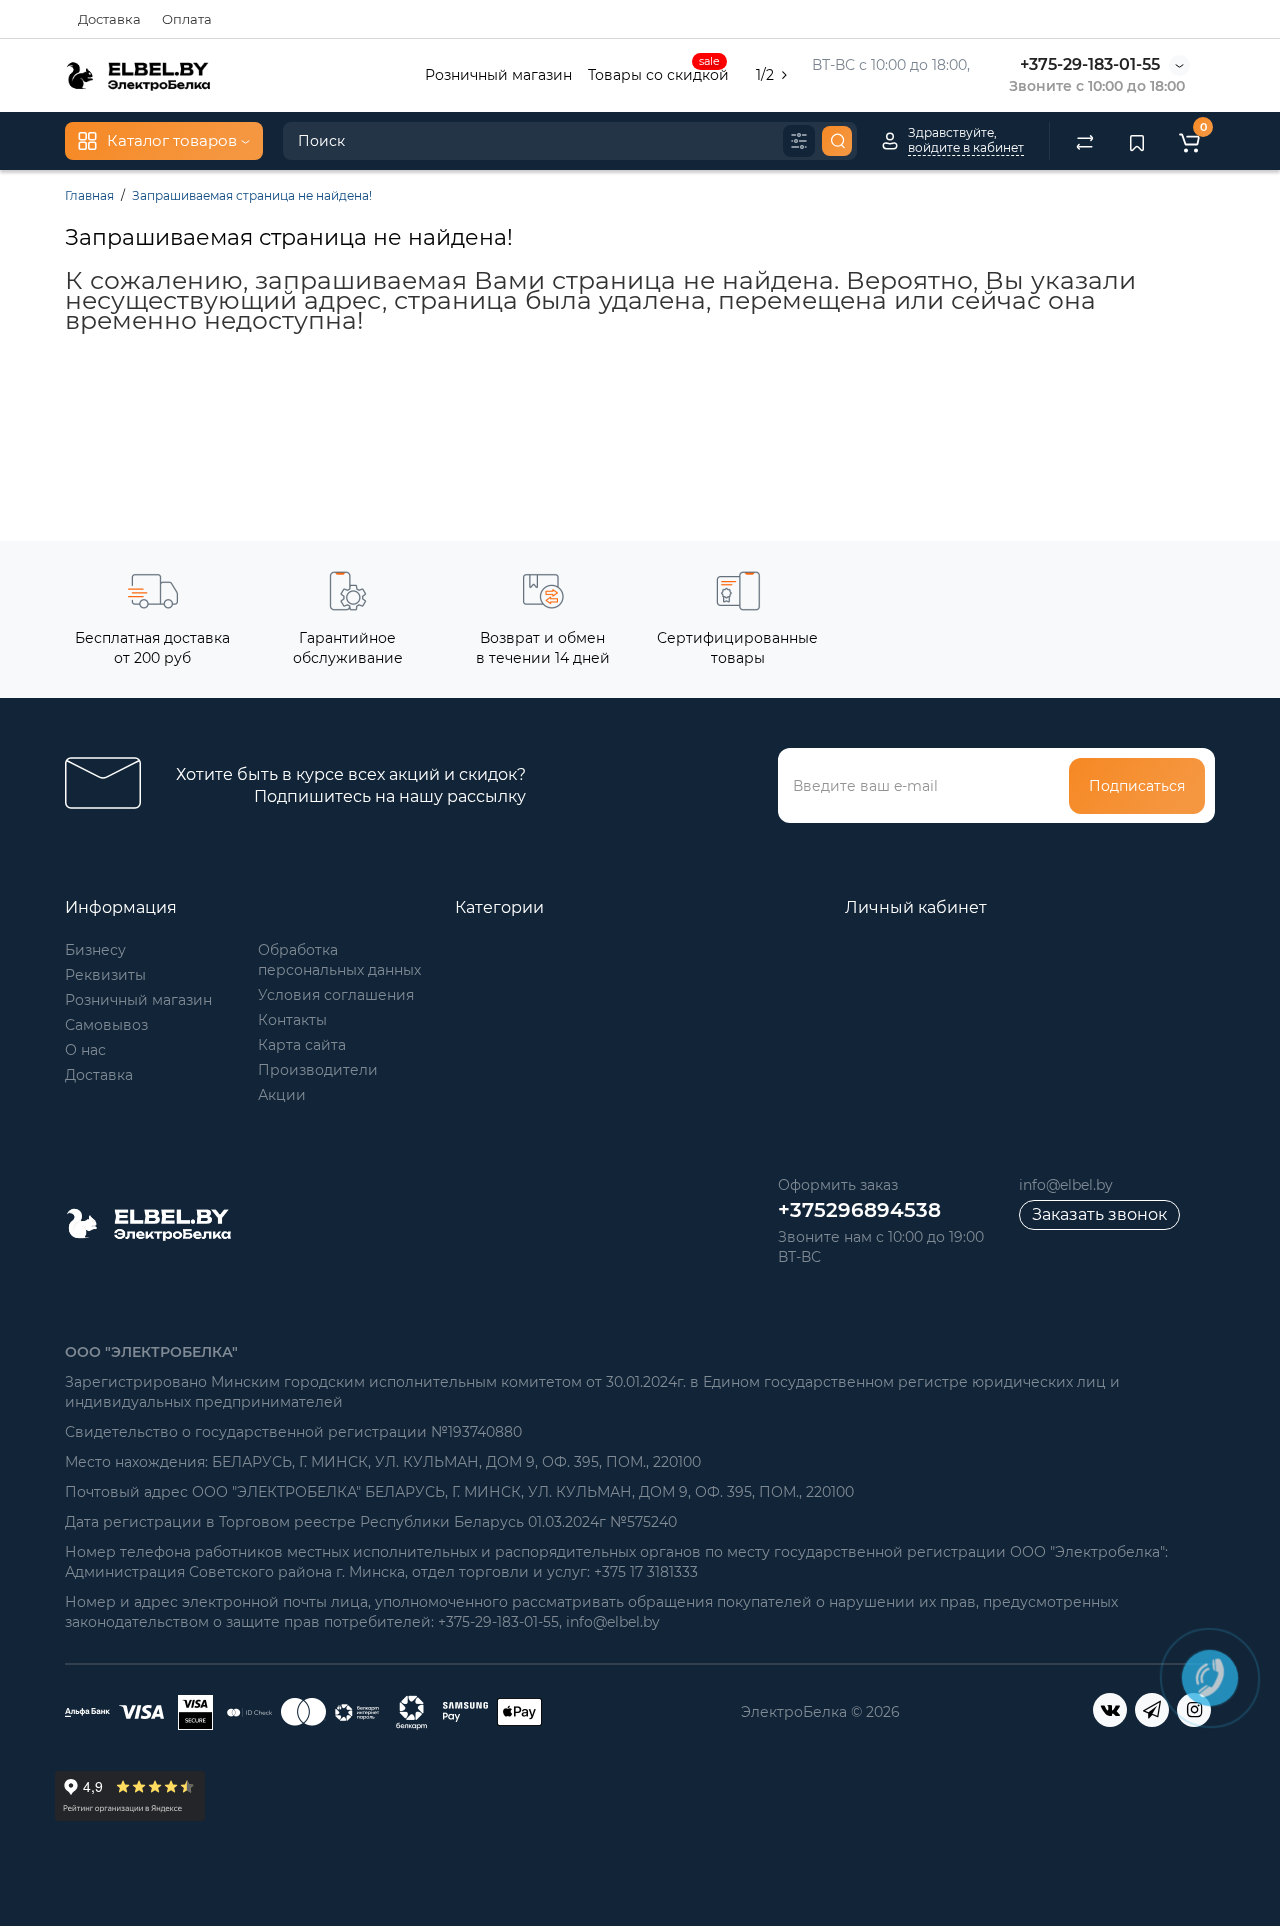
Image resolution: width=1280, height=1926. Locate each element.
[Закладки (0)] (1137, 141)
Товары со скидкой (658, 73)
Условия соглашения (336, 995)
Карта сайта (302, 1045)
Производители (318, 1070)
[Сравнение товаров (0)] (1085, 141)
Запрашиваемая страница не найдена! (252, 195)
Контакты (292, 1020)
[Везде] (799, 141)
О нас (85, 1050)
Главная (89, 195)
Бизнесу (95, 950)
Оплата (187, 19)
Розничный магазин (498, 75)
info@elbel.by (1066, 1185)
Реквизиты (105, 975)
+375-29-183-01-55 (1090, 64)
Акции (282, 1095)
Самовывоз (106, 1025)
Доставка (109, 19)
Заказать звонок (1099, 1214)
